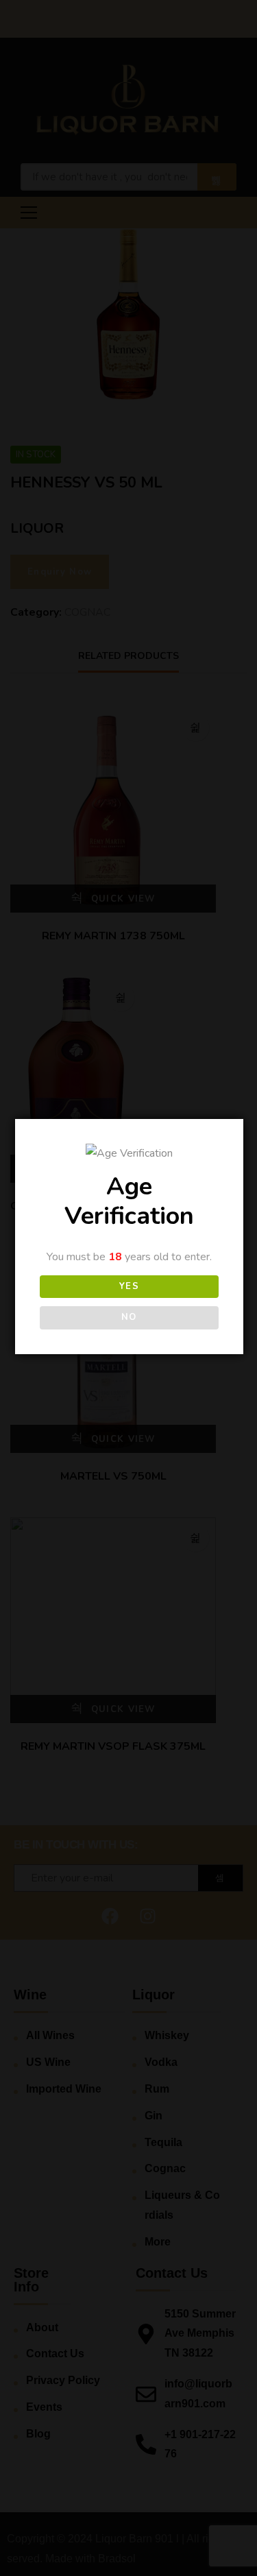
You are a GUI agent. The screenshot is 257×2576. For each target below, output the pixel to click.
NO (129, 1317)
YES (130, 1286)
